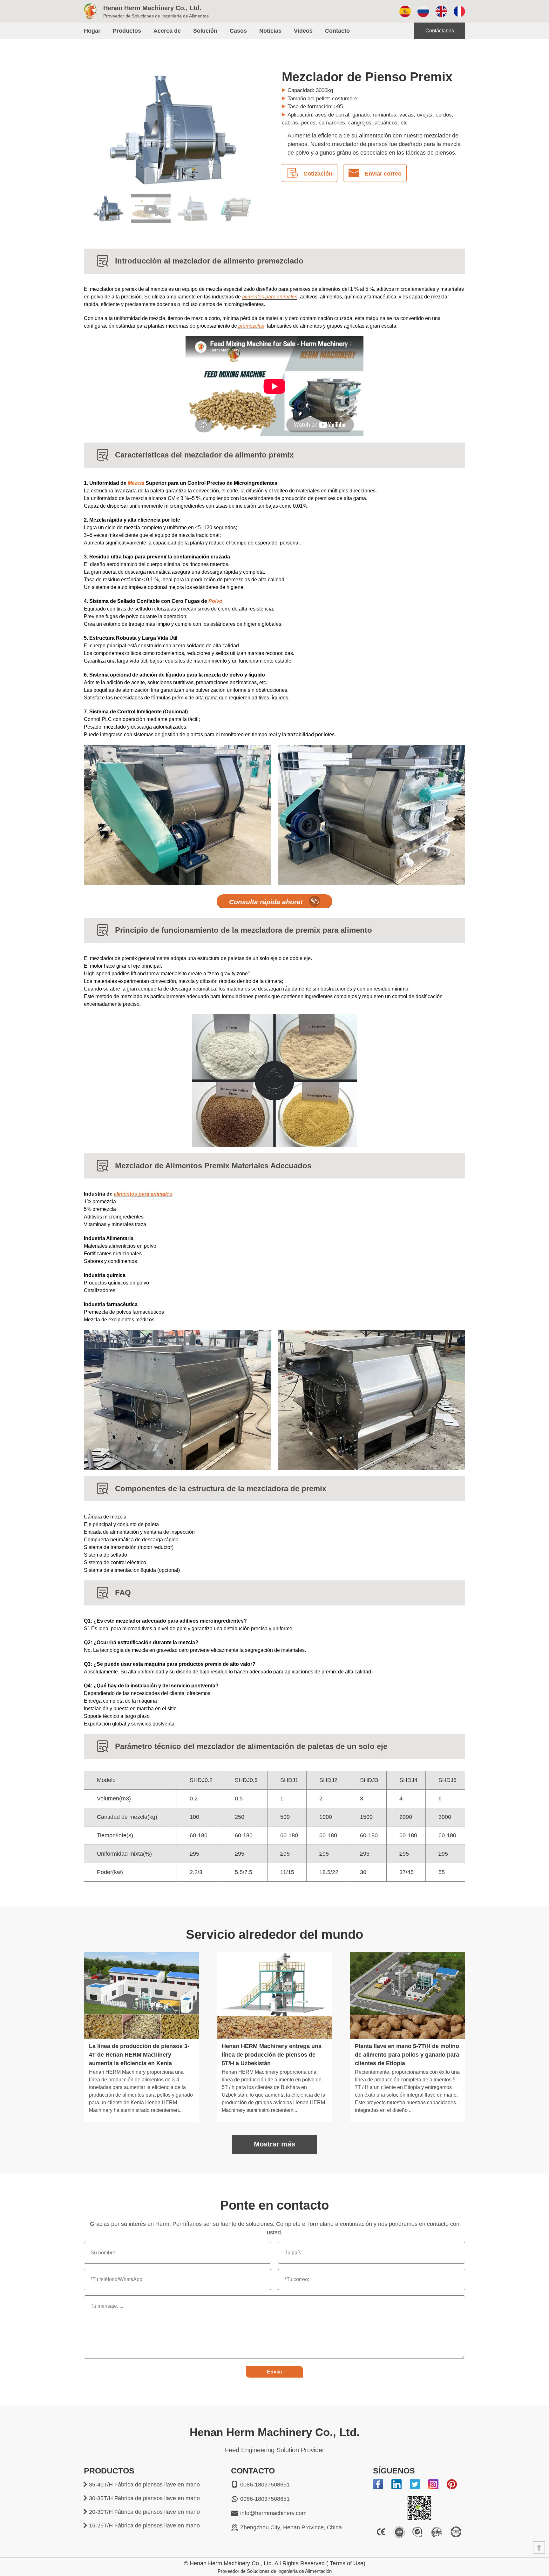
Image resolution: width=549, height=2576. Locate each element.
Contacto (337, 31)
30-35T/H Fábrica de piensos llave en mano (144, 2498)
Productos (127, 31)
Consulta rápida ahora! (266, 902)
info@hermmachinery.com (273, 2513)
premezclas (251, 326)
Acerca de (167, 31)
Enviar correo (383, 174)
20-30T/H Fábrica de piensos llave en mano (144, 2512)
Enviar (275, 2372)
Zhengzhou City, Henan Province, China (291, 2527)
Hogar (92, 31)
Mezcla (136, 483)
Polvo (215, 601)
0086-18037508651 (265, 2485)
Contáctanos (440, 31)
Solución (205, 31)
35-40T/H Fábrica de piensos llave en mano (144, 2485)
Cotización (318, 174)
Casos (238, 31)
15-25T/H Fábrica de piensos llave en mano (144, 2526)
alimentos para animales (270, 297)
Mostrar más (274, 2144)
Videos (303, 31)
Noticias (270, 31)
